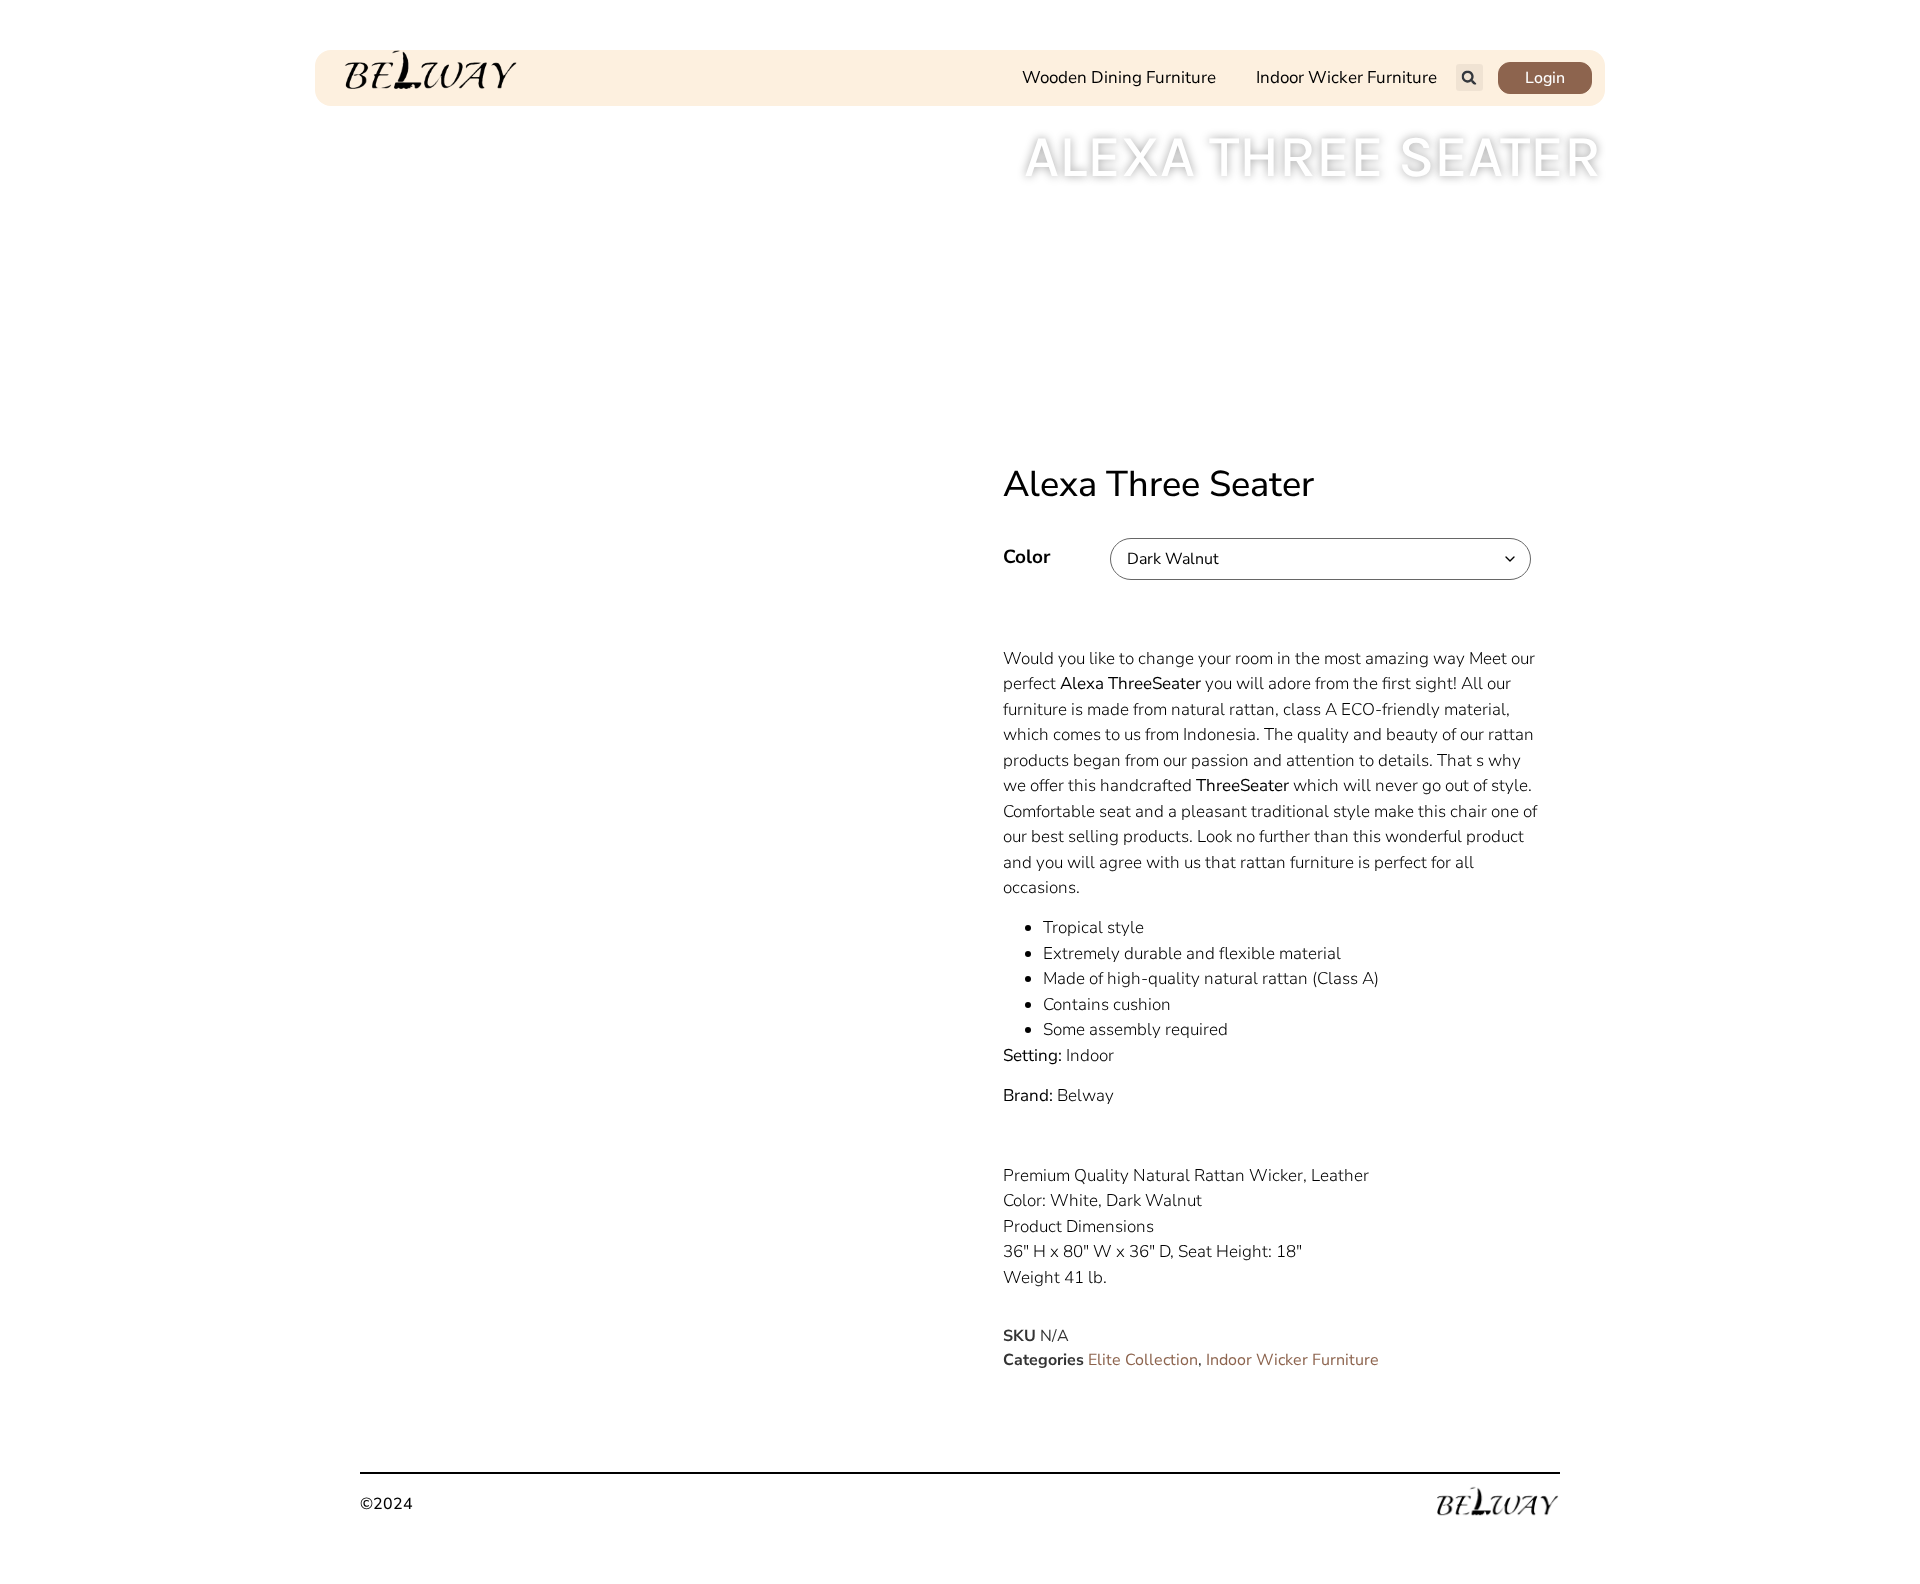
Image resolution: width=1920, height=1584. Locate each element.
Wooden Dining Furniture (1119, 77)
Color (1026, 557)
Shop (1426, 218)
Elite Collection (1143, 1360)
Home (1371, 218)
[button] (1469, 77)
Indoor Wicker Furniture (1346, 77)
